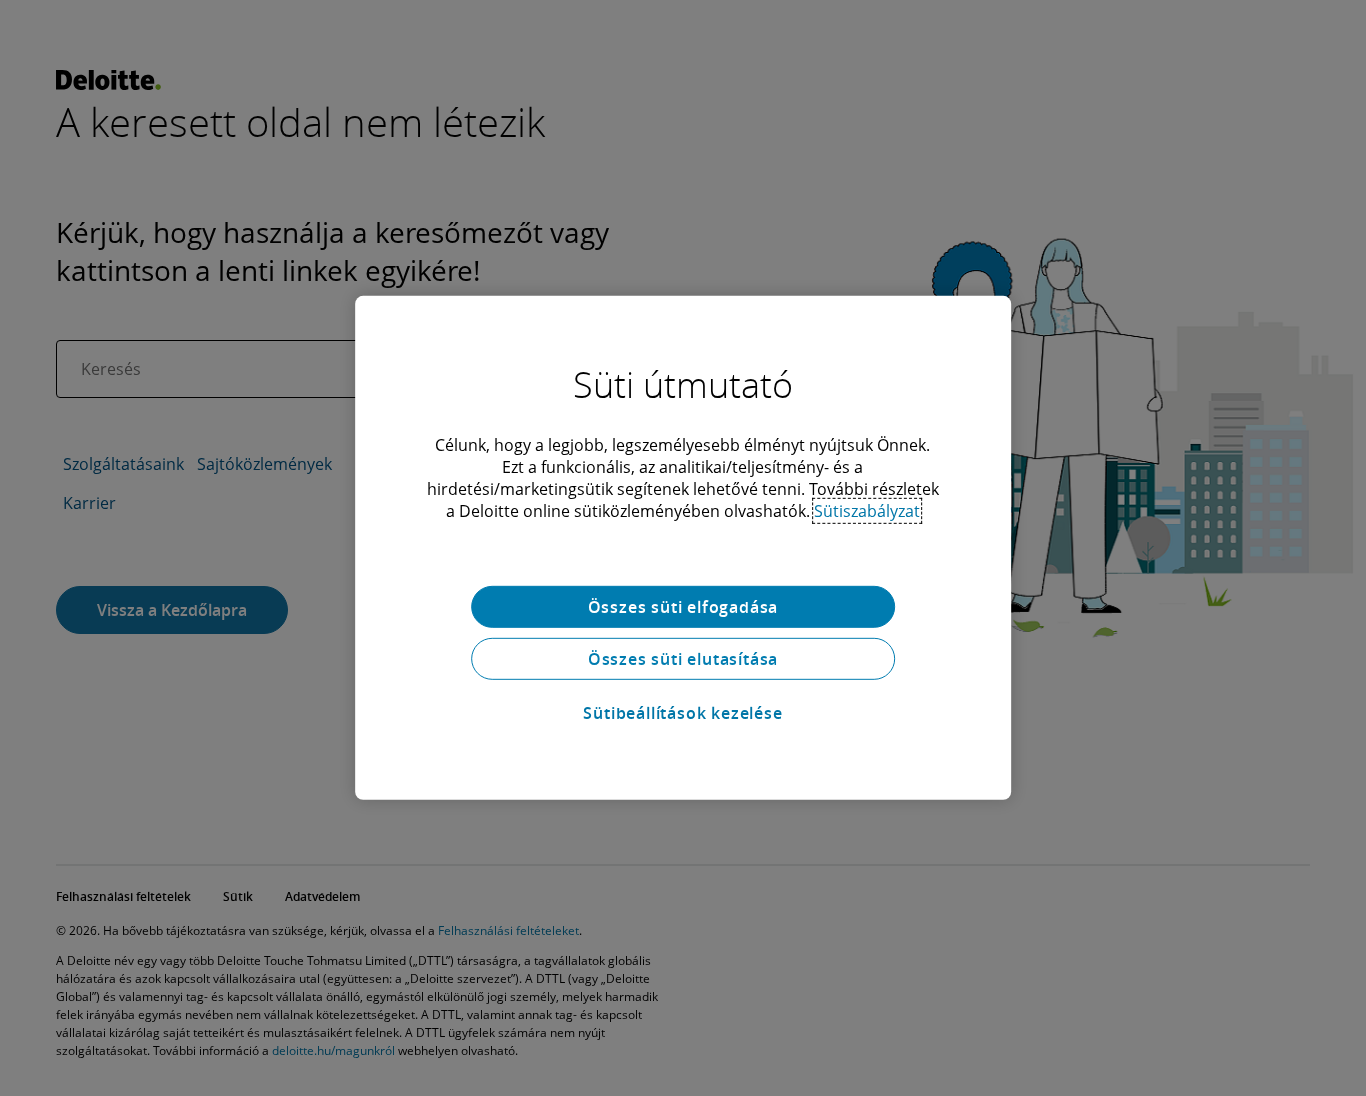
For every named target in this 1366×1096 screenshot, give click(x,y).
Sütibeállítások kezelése (682, 713)
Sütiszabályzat (867, 511)
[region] (683, 548)
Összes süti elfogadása (683, 607)
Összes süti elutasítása (683, 659)
